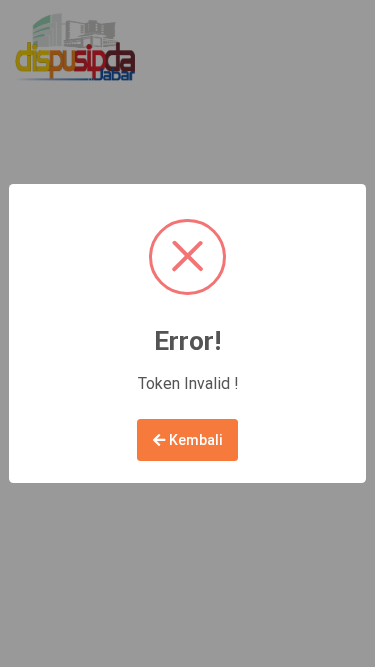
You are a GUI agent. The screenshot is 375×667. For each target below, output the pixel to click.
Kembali (194, 440)
